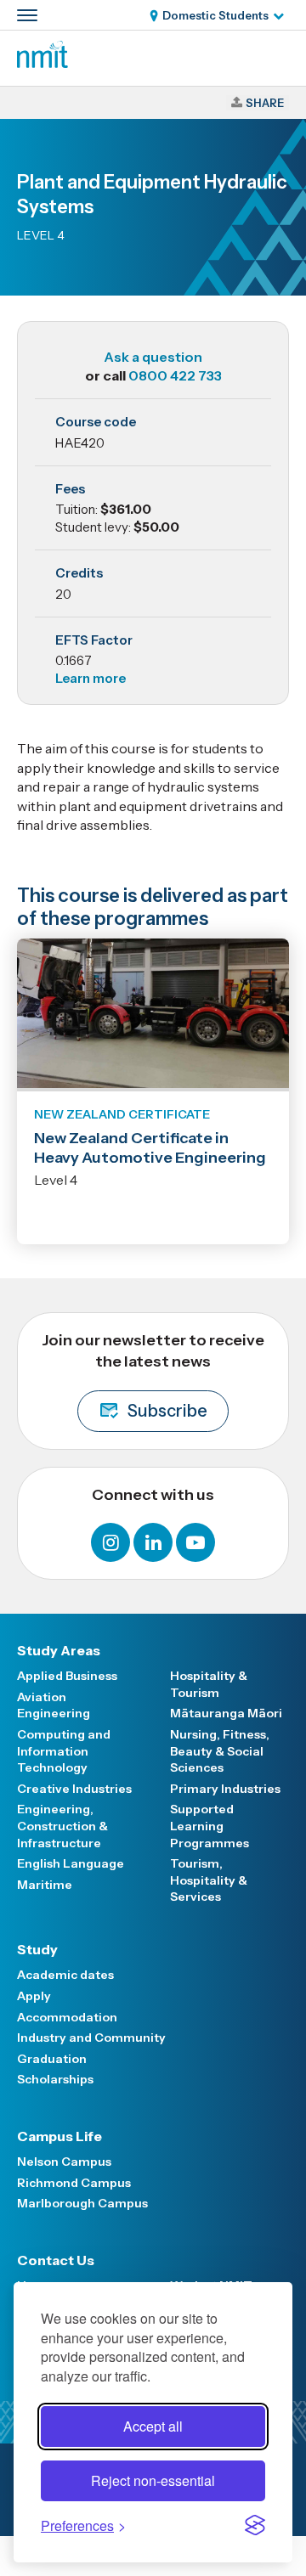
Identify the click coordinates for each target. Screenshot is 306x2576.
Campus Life (59, 2136)
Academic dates (65, 1975)
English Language (71, 1863)
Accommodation (67, 2017)
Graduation (52, 2059)
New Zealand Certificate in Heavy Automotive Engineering (150, 1148)
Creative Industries (74, 1789)
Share (265, 103)
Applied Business (67, 1676)
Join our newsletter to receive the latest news (153, 1376)
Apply (34, 1996)
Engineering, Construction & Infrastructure (62, 1826)
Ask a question (153, 357)
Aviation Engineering (54, 1705)
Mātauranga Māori (226, 1713)
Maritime (45, 1885)
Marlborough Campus (82, 2203)
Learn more (91, 678)
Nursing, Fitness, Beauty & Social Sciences (220, 1751)
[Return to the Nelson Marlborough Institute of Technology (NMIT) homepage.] (42, 63)
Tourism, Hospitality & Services (209, 1880)
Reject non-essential (153, 2480)
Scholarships (55, 2079)
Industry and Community (91, 2038)
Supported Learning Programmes (210, 1826)
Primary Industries (225, 1789)
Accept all (153, 2426)
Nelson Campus (64, 2162)
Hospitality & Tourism (209, 1684)
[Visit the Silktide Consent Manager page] (255, 2525)
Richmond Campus (74, 2183)
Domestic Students (215, 15)
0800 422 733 (175, 375)
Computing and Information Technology (64, 1751)
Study (37, 1949)
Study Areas (59, 1650)
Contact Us (56, 2260)
